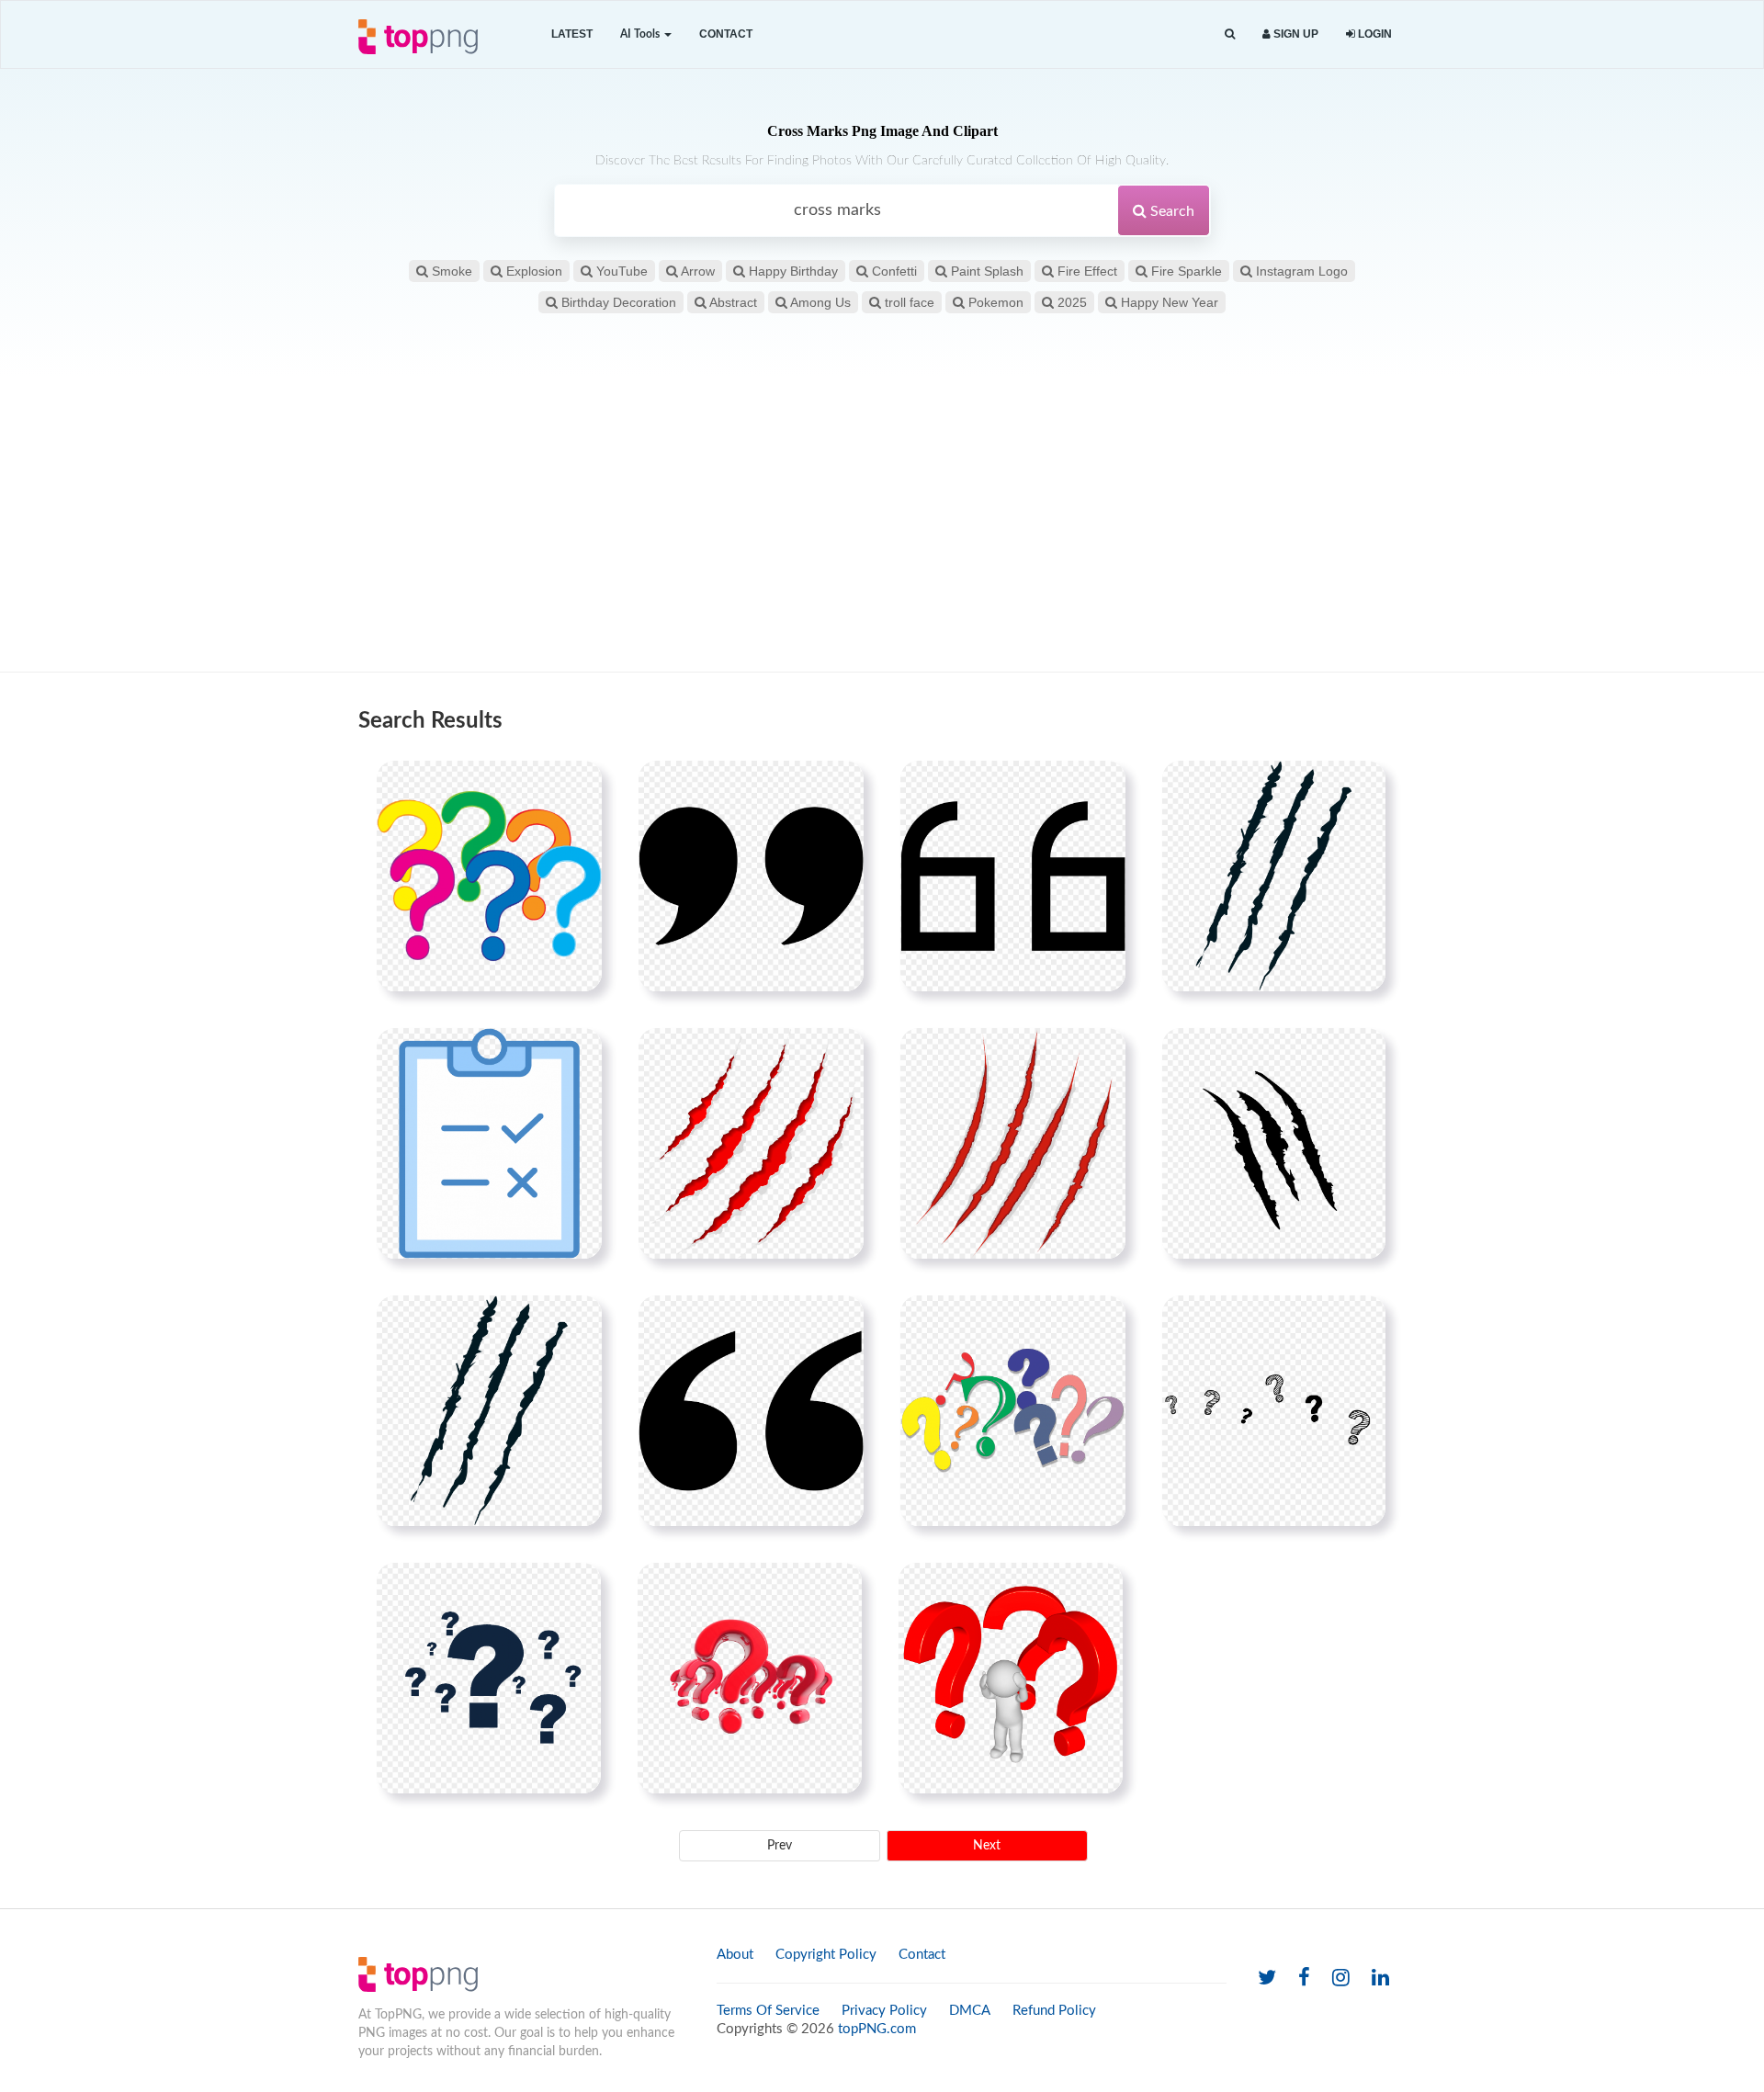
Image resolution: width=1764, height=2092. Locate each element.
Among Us (819, 302)
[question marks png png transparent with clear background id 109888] (489, 876)
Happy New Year (1168, 302)
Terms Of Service (768, 2011)
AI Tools (641, 34)
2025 (1070, 302)
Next (987, 1846)
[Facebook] (1304, 1979)
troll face (908, 302)
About (735, 1955)
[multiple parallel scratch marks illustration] (1013, 1143)
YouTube (620, 271)
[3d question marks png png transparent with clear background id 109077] (1011, 1678)
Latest (572, 34)
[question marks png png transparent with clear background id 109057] (489, 1678)
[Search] (1230, 34)
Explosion (532, 271)
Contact (726, 34)
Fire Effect (1086, 271)
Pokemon (994, 302)
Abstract (732, 302)
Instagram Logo (1300, 271)
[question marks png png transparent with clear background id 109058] (750, 1678)
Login (1374, 34)
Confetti (893, 271)
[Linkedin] (1380, 1979)
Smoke (450, 271)
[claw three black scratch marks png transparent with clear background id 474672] (1274, 876)
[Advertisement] (882, 525)
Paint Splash (985, 271)
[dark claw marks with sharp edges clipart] (489, 1410)
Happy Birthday (792, 271)
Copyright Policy (826, 1955)
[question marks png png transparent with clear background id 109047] (1013, 1410)
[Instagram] (1341, 1979)
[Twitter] (1267, 1979)
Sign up (1295, 34)
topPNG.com (877, 2029)
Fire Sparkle (1185, 271)
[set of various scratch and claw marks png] (751, 1143)
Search (1170, 211)
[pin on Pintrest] (577, 786)
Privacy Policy (884, 2011)
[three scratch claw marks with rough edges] (1274, 1143)
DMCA (970, 2011)
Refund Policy (1054, 2011)
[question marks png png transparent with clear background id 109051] (1274, 1410)
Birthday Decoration (617, 302)
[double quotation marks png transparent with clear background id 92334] (751, 1410)
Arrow (696, 271)
